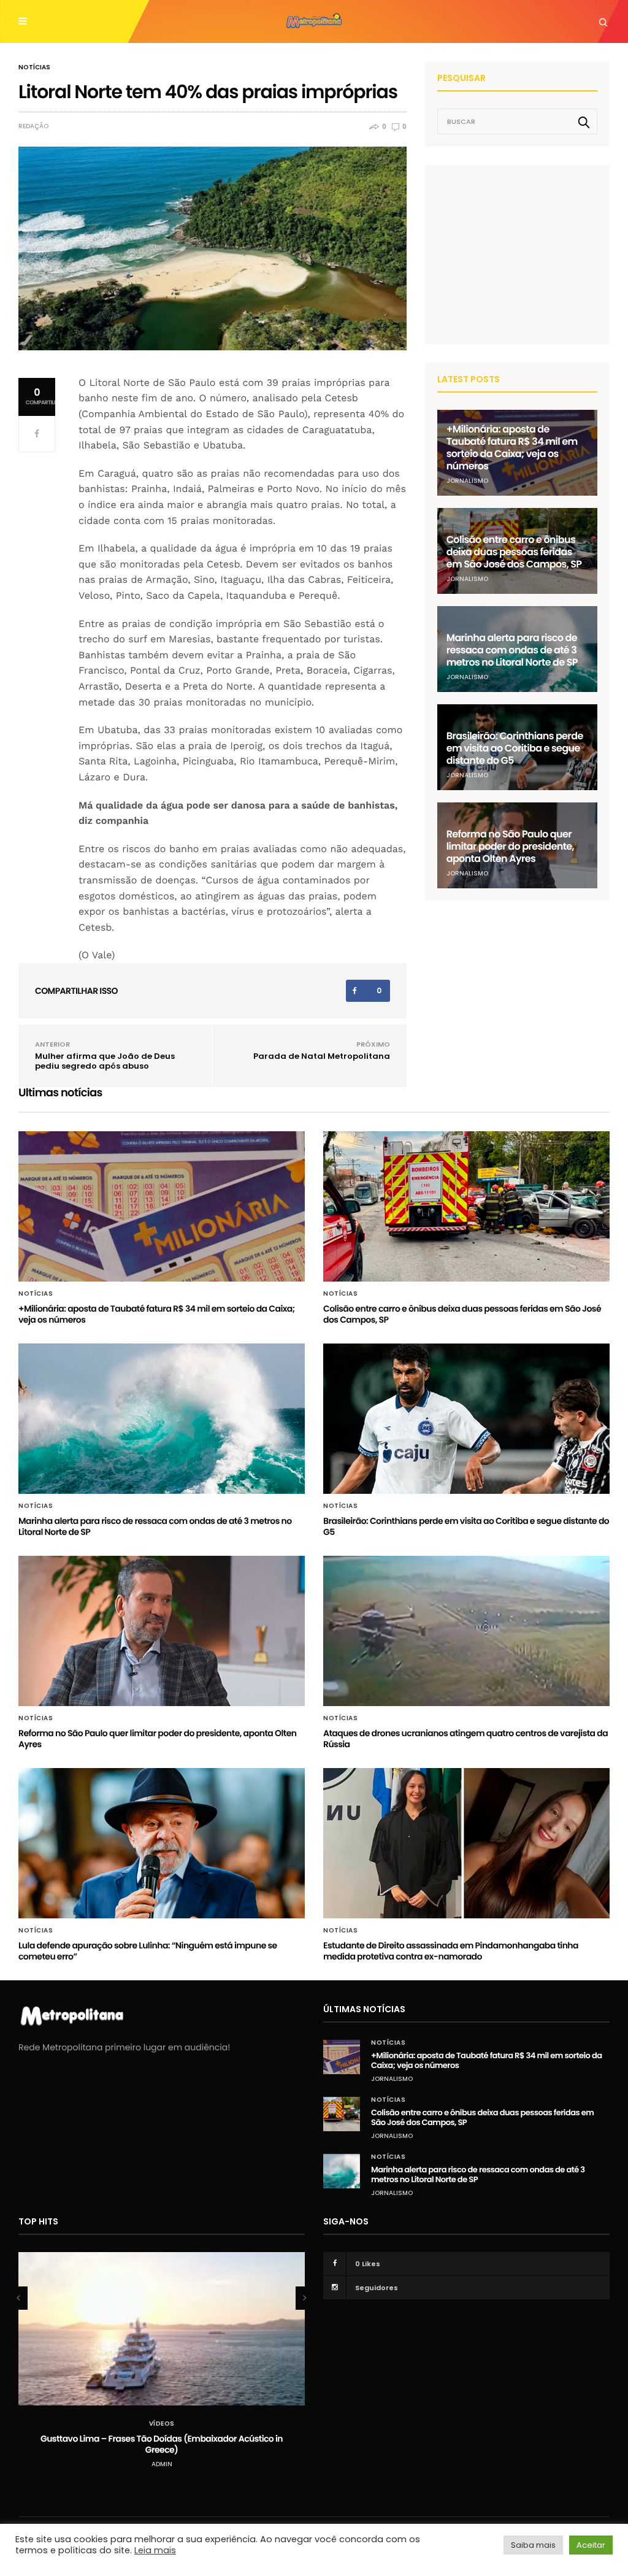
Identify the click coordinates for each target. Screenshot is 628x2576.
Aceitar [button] (591, 2545)
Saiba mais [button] (533, 2545)
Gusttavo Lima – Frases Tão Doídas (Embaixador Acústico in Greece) (162, 2444)
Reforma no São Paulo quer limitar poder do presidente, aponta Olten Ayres (510, 846)
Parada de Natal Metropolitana (322, 1056)
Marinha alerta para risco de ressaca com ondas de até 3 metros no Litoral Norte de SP (512, 650)
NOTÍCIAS (34, 67)
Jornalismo (467, 481)
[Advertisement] (529, 254)
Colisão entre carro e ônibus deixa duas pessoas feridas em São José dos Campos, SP (514, 552)
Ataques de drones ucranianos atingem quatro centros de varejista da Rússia (465, 1739)
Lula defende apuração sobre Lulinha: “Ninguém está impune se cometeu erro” (148, 1951)
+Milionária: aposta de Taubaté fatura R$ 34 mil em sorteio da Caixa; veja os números (512, 448)
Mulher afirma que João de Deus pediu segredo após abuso (105, 1061)
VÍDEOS (162, 2424)
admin (162, 2464)
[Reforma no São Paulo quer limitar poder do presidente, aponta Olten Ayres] (162, 1631)
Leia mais (155, 2550)
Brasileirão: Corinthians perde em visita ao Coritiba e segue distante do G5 (515, 748)
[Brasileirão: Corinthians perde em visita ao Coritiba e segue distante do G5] (466, 1419)
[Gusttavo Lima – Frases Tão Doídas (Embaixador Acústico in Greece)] (162, 2329)
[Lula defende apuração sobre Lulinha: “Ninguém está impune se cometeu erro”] (162, 1843)
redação (33, 126)
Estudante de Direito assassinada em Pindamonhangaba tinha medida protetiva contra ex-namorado (451, 1951)
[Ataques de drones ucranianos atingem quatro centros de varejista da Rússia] (466, 1631)
